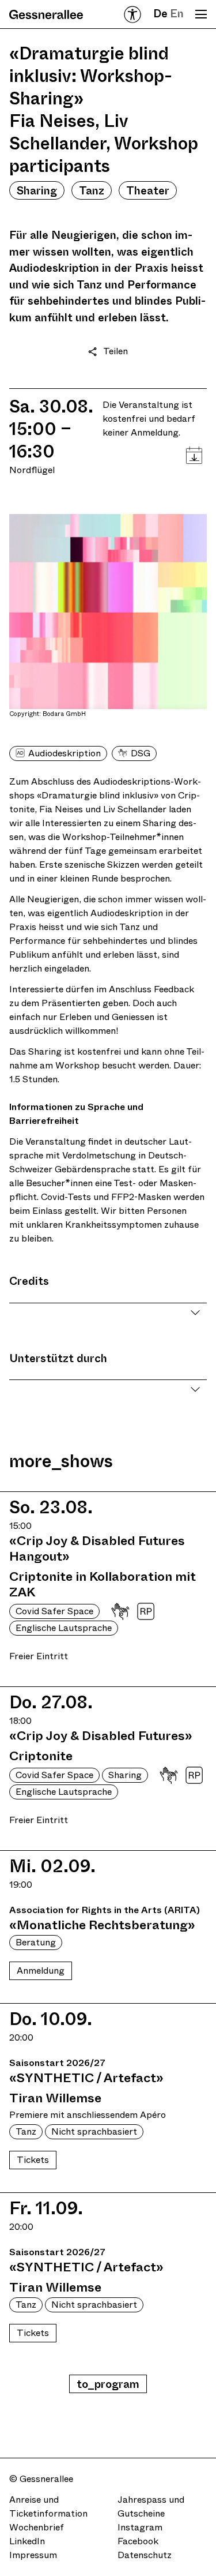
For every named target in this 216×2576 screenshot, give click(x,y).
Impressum (33, 2555)
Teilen (115, 351)
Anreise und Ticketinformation (48, 2506)
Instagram (140, 2527)
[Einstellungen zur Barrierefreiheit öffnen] (132, 14)
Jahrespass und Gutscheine (151, 2506)
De (160, 14)
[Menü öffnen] (201, 14)
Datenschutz (145, 2555)
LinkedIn (27, 2541)
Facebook (138, 2541)
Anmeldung (41, 1971)
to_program (108, 2384)
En (177, 14)
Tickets (33, 2160)
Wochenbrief (37, 2527)
